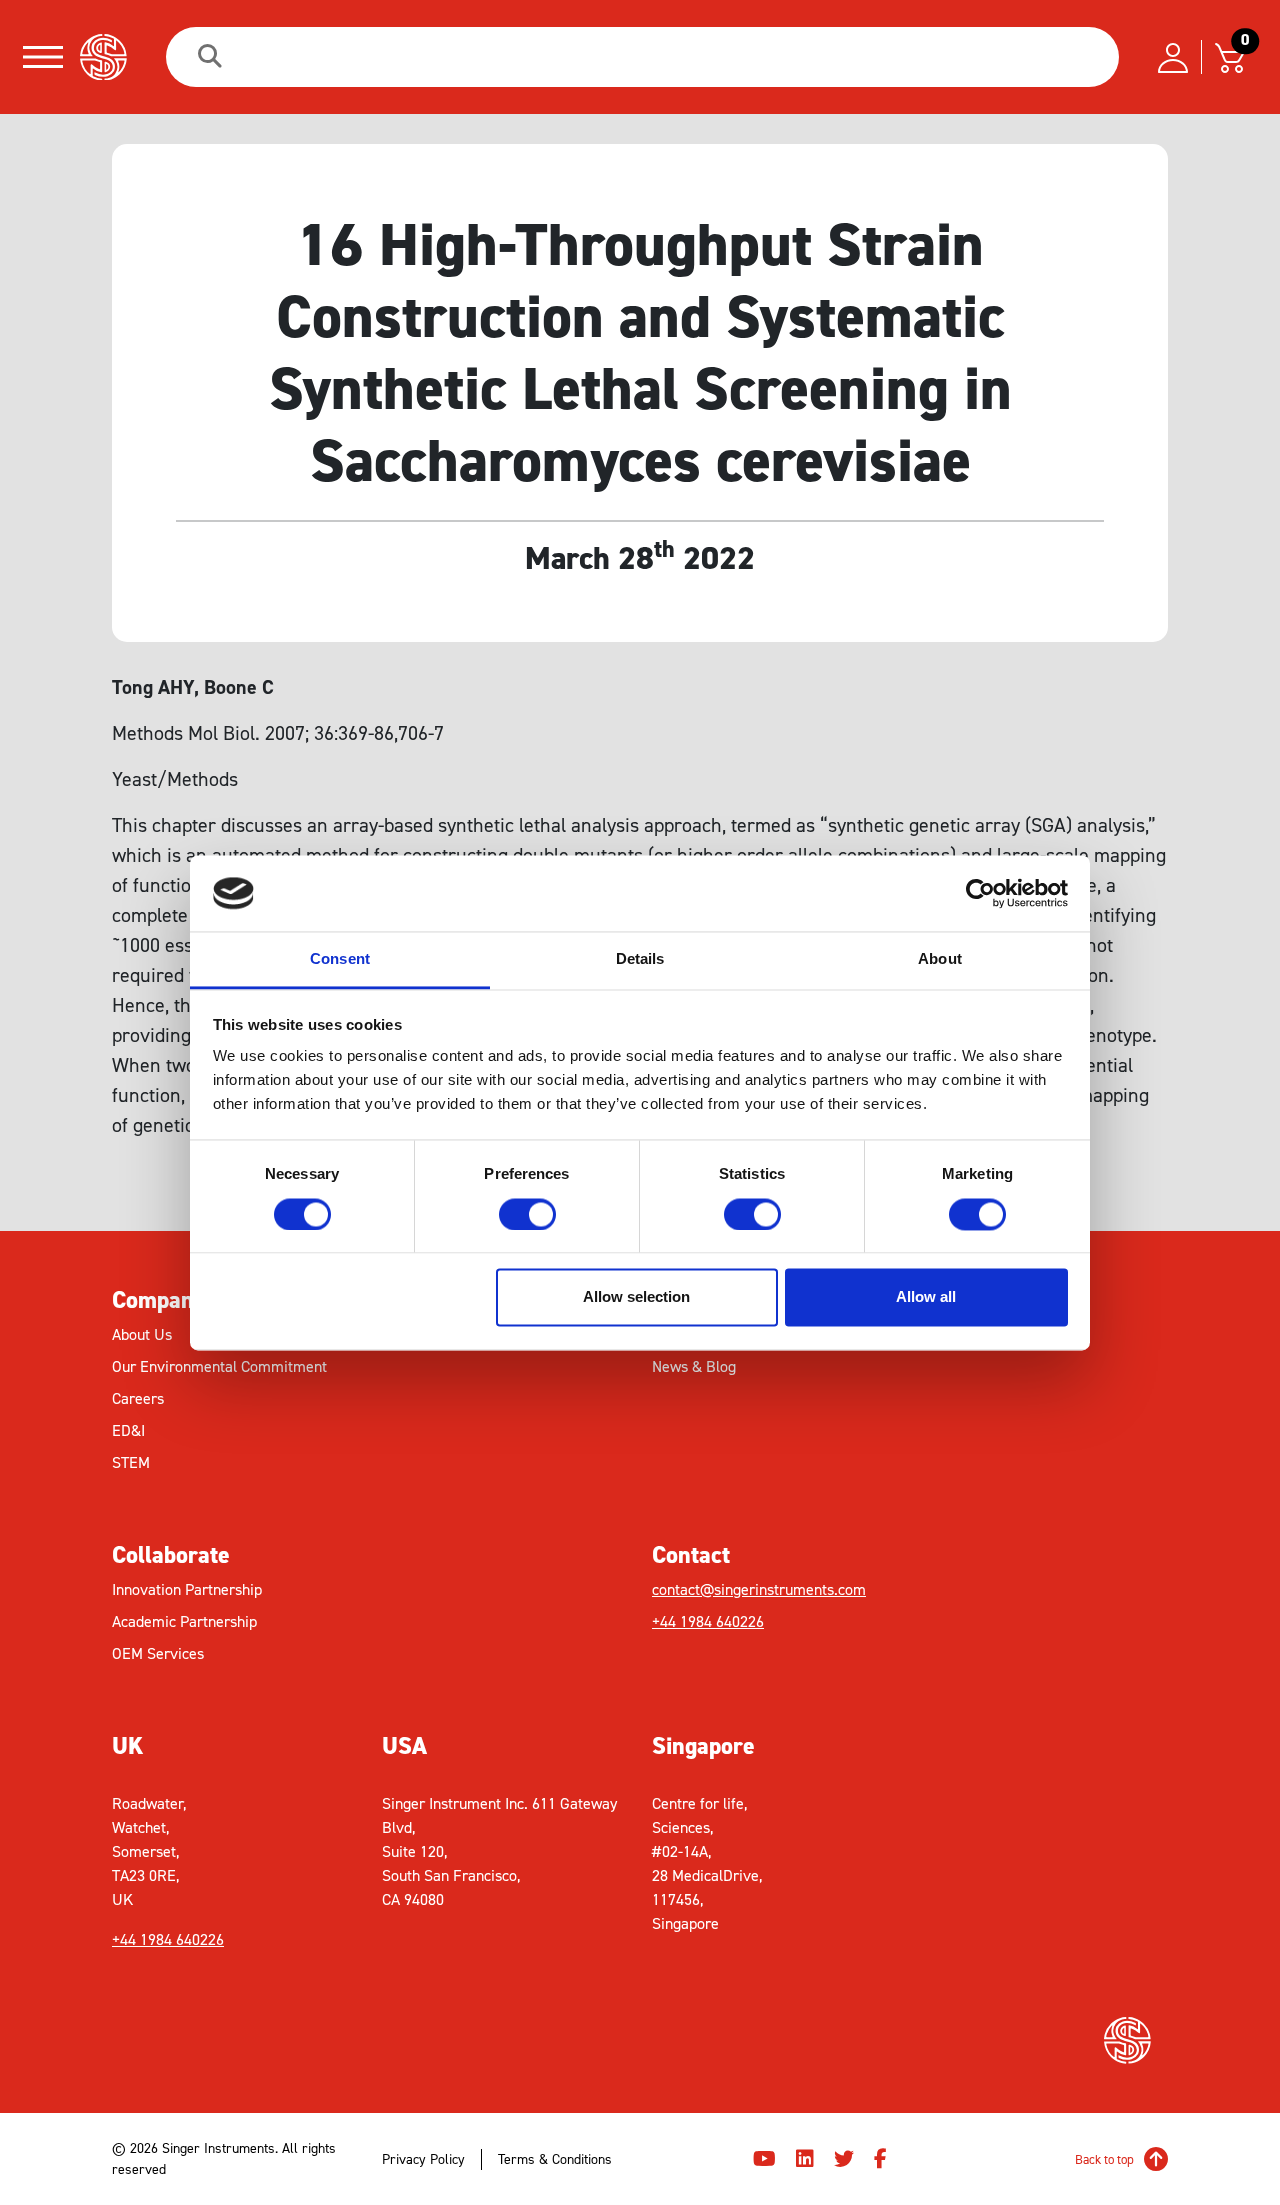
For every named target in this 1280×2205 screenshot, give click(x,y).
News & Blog (694, 1366)
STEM (131, 1462)
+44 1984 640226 (708, 1621)
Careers (138, 1398)
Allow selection (636, 1297)
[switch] (527, 1214)
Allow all (926, 1297)
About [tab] (940, 959)
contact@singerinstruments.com (759, 1589)
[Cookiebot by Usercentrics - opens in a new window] (980, 893)
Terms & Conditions (555, 2159)
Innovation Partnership (187, 1589)
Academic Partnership (184, 1621)
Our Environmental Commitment (219, 1366)
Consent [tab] (340, 959)
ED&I (128, 1430)
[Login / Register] (1173, 57)
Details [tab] (640, 959)
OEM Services (158, 1653)
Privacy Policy (423, 2159)
